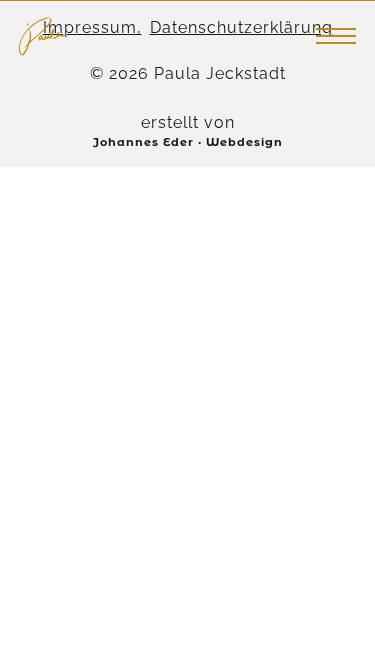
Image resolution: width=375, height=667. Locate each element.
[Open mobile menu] (336, 36)
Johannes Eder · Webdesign (188, 142)
